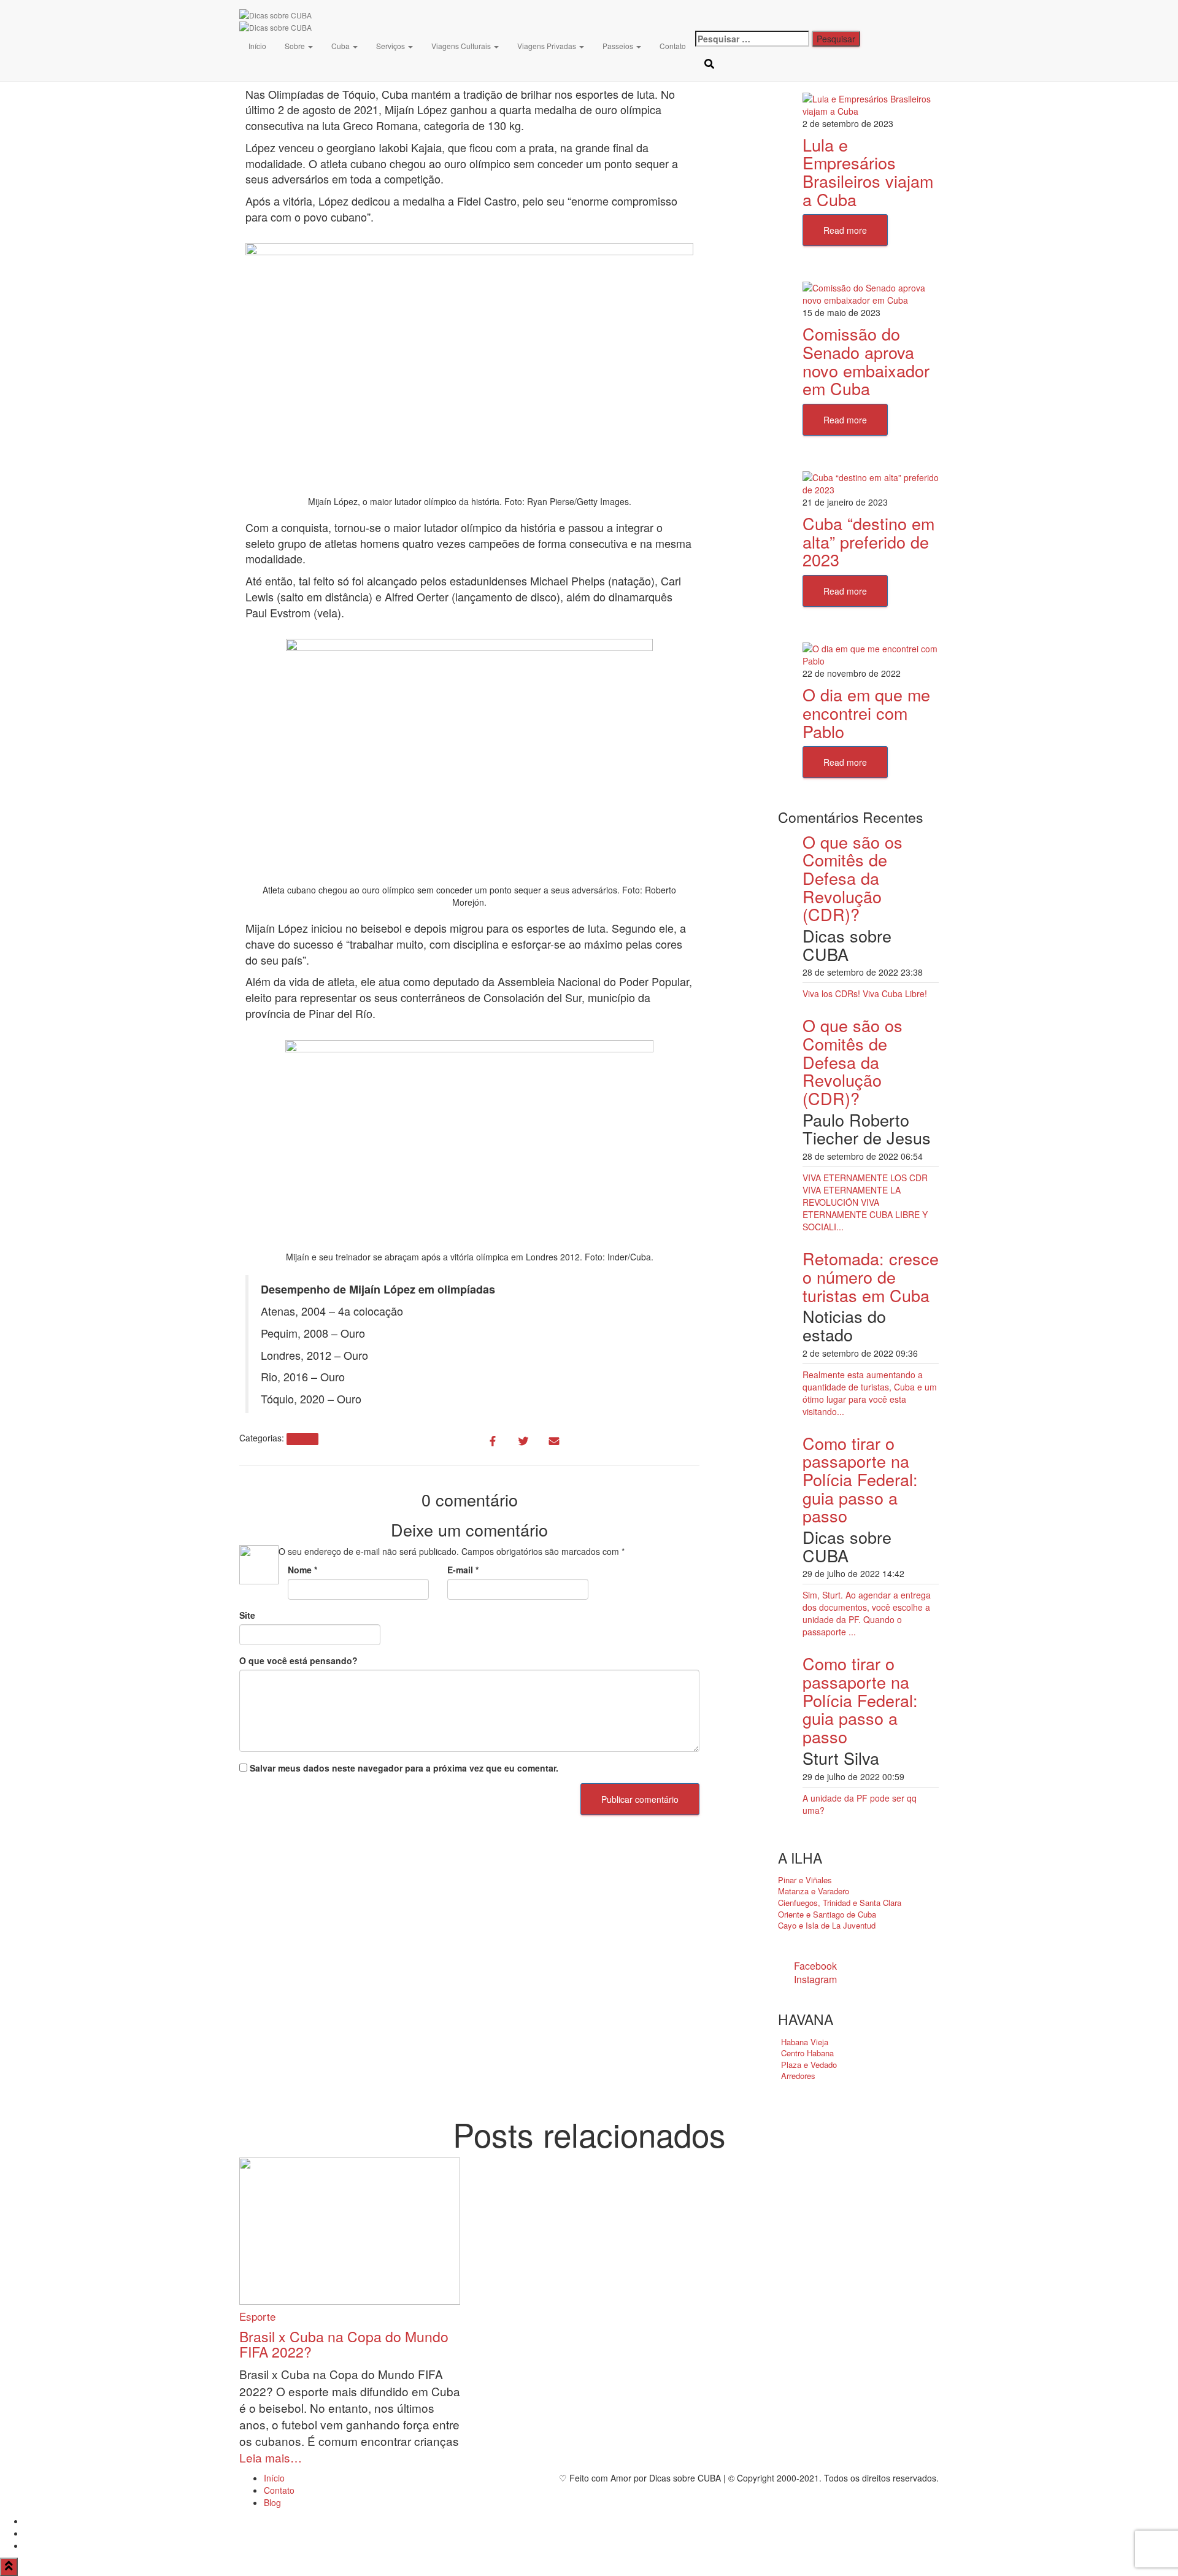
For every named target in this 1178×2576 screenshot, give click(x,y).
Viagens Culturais (462, 46)
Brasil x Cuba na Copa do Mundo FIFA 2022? (344, 2344)
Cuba (341, 46)
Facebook (815, 1966)
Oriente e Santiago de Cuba (827, 1914)
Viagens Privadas (548, 46)
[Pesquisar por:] (752, 39)
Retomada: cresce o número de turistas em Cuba (871, 1276)
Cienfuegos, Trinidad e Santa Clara (840, 1903)
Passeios (619, 46)
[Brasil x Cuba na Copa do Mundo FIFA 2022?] (350, 2230)
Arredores (798, 2076)
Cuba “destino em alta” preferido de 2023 (868, 541)
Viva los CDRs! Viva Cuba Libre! (865, 993)
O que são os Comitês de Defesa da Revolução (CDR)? (853, 878)
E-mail (463, 1570)
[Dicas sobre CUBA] (275, 15)
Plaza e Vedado (809, 2065)
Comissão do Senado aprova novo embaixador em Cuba (866, 361)
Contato (673, 46)
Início (257, 46)
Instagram (815, 1979)
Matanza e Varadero (814, 1891)
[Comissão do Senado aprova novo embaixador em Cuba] (871, 293)
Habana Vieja (805, 2042)
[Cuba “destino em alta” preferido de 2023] (871, 482)
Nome (302, 1570)
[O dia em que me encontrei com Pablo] (871, 654)
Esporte (302, 1439)
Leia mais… (271, 2457)
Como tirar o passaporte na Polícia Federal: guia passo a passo (860, 1479)
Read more (845, 230)
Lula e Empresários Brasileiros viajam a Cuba (868, 172)
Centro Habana (807, 2053)
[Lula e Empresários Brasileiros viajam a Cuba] (871, 103)
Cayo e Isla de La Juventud (827, 1925)
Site (247, 1615)
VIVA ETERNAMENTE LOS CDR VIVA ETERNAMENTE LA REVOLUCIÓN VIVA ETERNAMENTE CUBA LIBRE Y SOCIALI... (865, 1202)
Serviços (391, 46)
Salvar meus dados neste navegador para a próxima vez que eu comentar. (404, 1768)
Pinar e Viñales (805, 1880)
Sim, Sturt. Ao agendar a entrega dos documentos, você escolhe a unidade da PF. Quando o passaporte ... (867, 1613)
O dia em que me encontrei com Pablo (866, 712)
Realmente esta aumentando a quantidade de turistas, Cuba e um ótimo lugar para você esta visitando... (870, 1393)
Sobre (296, 46)
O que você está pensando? (298, 1660)
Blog (272, 2502)
